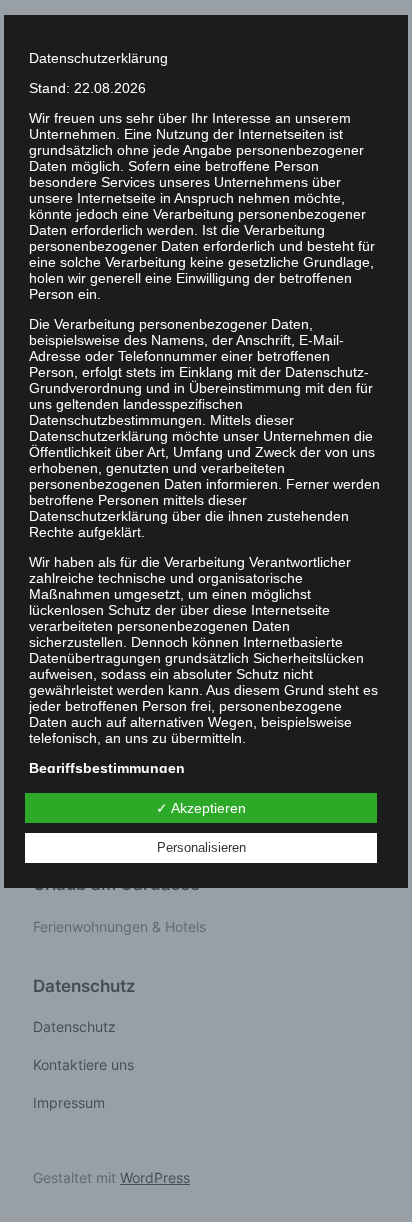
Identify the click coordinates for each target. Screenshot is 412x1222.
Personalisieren (201, 847)
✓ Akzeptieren (201, 808)
